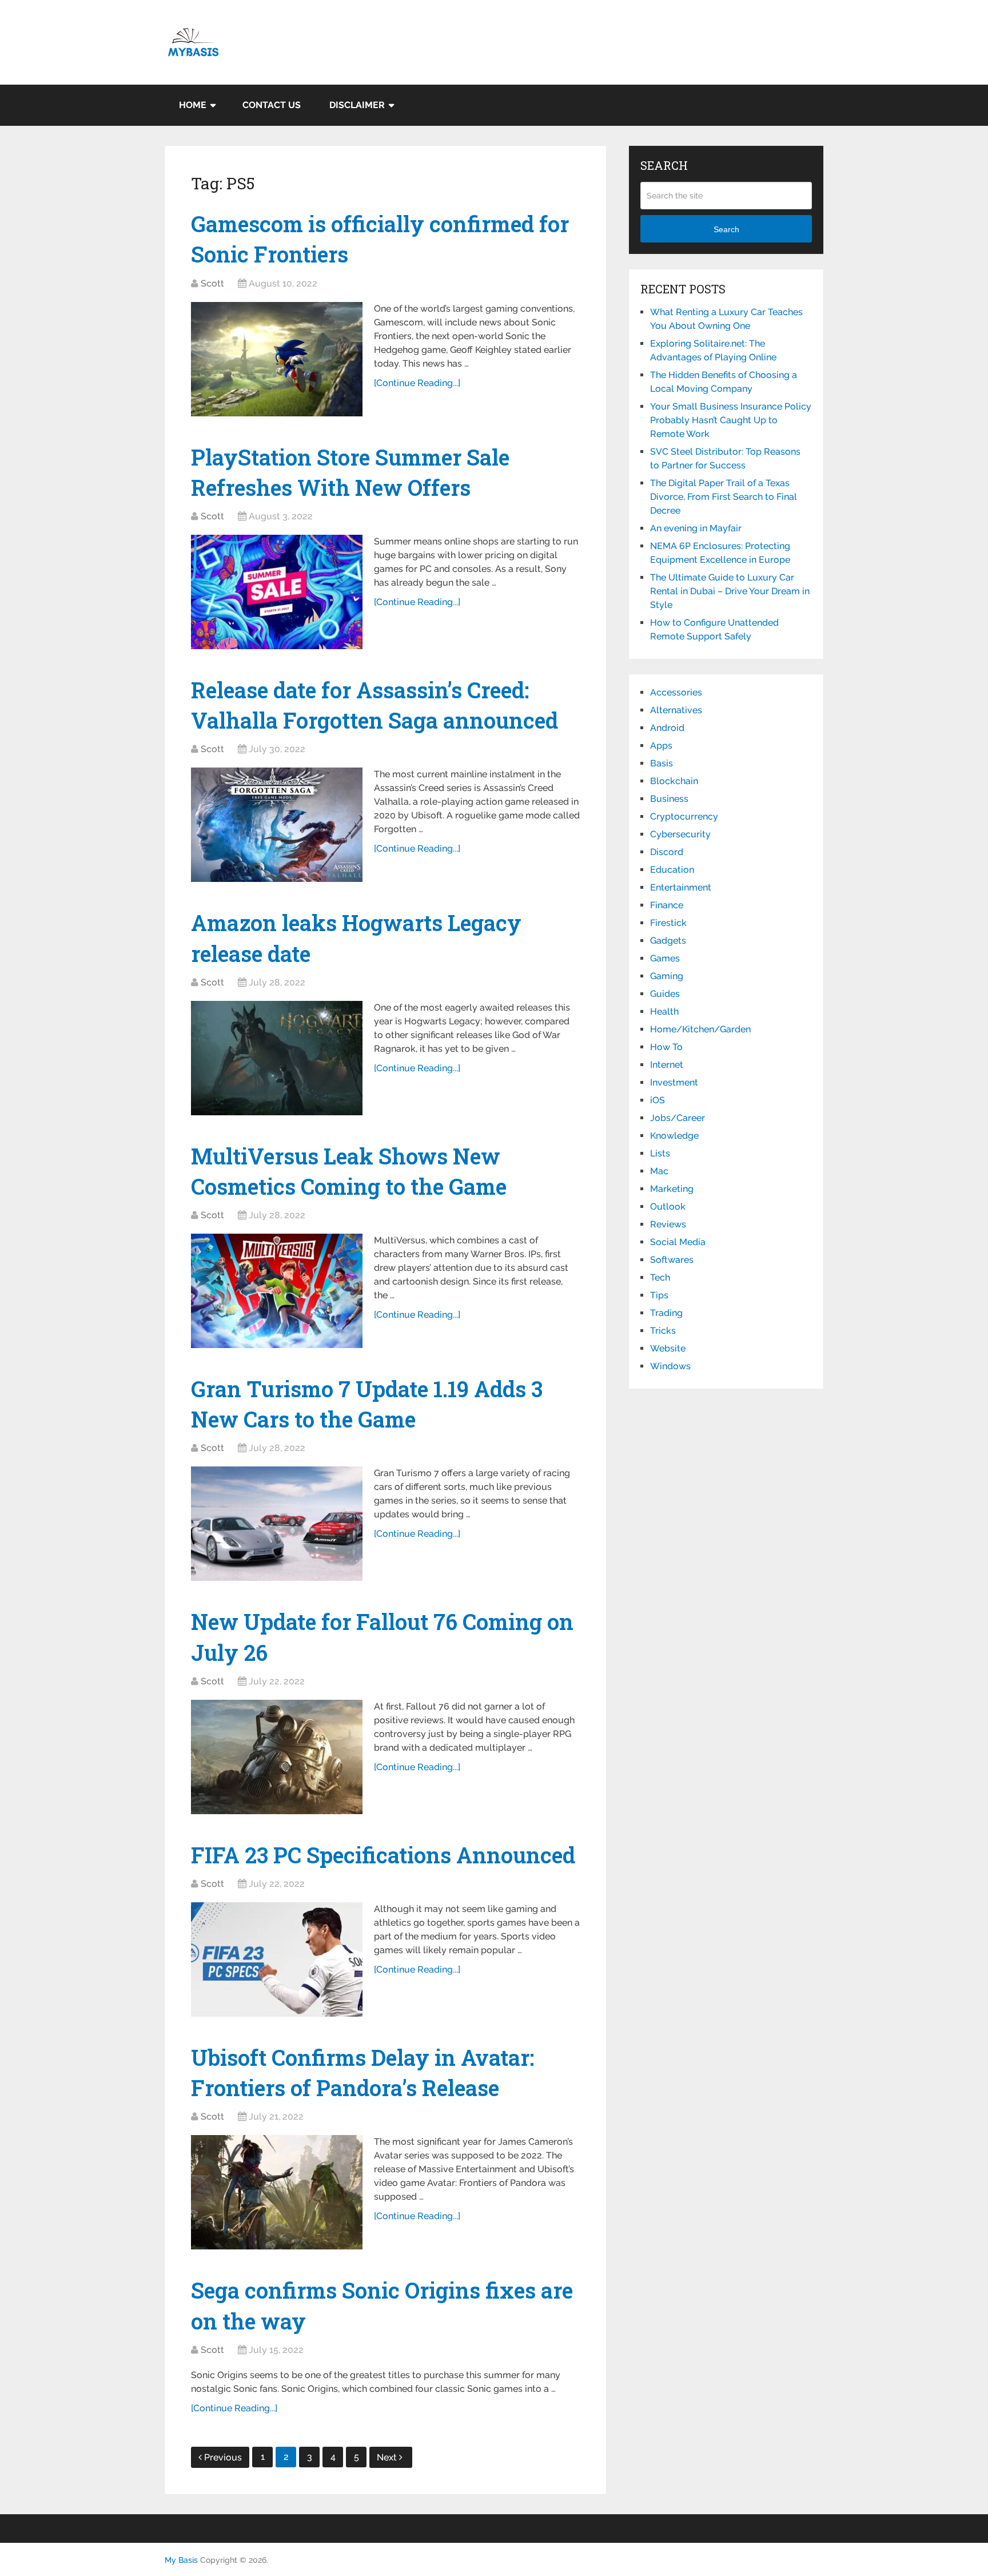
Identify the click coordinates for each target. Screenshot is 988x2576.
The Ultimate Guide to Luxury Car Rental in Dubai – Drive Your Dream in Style (730, 591)
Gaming (667, 976)
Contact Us (272, 105)
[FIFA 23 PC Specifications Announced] (277, 1959)
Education (672, 870)
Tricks (663, 1331)
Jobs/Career (678, 1118)
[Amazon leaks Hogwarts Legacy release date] (277, 1058)
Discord (667, 852)
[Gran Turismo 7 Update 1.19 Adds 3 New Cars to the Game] (277, 1524)
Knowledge (674, 1136)
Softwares (672, 1260)
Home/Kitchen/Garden (700, 1029)
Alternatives (676, 710)
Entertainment (681, 887)
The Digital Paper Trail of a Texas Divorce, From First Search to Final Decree (724, 497)
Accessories (676, 692)
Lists (660, 1153)
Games (665, 958)
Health (664, 1011)
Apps (661, 746)
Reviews (668, 1224)
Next (388, 2457)
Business (669, 799)
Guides (665, 994)
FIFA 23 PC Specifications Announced (383, 1855)
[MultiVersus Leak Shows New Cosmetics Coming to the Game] (277, 1291)
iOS (658, 1100)
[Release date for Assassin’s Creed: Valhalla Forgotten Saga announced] (277, 825)
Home (193, 105)
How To (666, 1047)
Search (726, 229)
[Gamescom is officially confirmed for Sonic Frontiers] (277, 359)
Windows (670, 1366)
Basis (662, 763)
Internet (667, 1065)
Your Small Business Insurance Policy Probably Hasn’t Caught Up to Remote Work (731, 420)
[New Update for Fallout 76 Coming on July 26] (277, 1757)
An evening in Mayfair (696, 528)
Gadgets (668, 941)
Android (667, 728)
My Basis (181, 2560)
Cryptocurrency (684, 816)
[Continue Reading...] (417, 383)
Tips (659, 1295)
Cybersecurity (680, 834)
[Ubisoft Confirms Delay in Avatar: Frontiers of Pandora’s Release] (277, 2192)
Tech (660, 1277)
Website (668, 1348)
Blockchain (674, 781)
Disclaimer (357, 105)
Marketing (672, 1189)
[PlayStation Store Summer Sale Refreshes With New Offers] (277, 592)
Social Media (678, 1242)
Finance (667, 905)
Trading (666, 1313)
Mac (659, 1171)
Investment (674, 1082)
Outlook (668, 1206)
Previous (223, 2457)
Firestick (668, 923)
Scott (212, 283)
